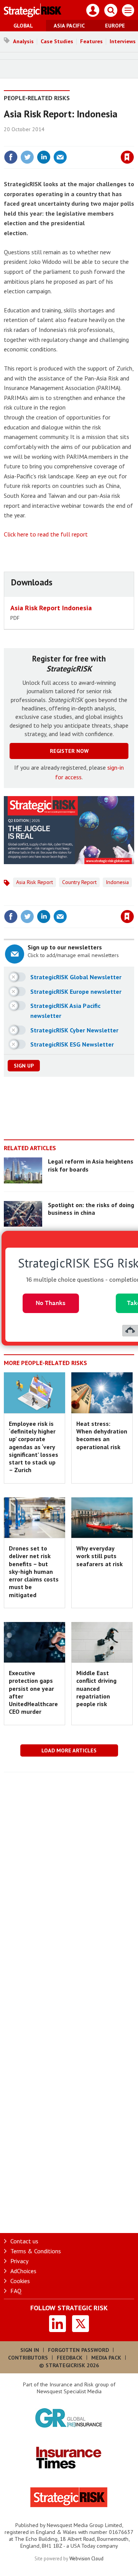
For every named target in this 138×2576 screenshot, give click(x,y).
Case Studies (57, 41)
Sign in (37, 141)
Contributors (28, 2358)
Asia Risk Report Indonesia (51, 608)
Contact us (24, 2241)
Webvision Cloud (86, 2558)
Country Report (79, 882)
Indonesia (117, 882)
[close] (133, 141)
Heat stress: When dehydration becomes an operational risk (102, 1435)
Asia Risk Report (34, 882)
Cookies (20, 2281)
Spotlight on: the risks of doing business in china (91, 1209)
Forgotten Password (78, 2350)
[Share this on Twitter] (27, 157)
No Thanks (51, 1303)
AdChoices (23, 2271)
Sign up (24, 1066)
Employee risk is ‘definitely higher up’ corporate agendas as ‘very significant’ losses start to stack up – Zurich (34, 1447)
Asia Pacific (69, 26)
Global (23, 26)
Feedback (70, 2358)
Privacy (19, 2261)
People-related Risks (37, 98)
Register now (69, 751)
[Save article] (127, 157)
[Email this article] (60, 157)
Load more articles (69, 1750)
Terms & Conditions (36, 2251)
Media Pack (106, 2358)
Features (91, 41)
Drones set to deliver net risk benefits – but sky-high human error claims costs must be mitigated (34, 1572)
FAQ (16, 2291)
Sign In (30, 2350)
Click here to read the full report (46, 534)
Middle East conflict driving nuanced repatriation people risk (96, 1688)
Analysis (23, 41)
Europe (115, 26)
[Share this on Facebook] (11, 157)
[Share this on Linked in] (44, 157)
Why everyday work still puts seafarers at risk (99, 1556)
